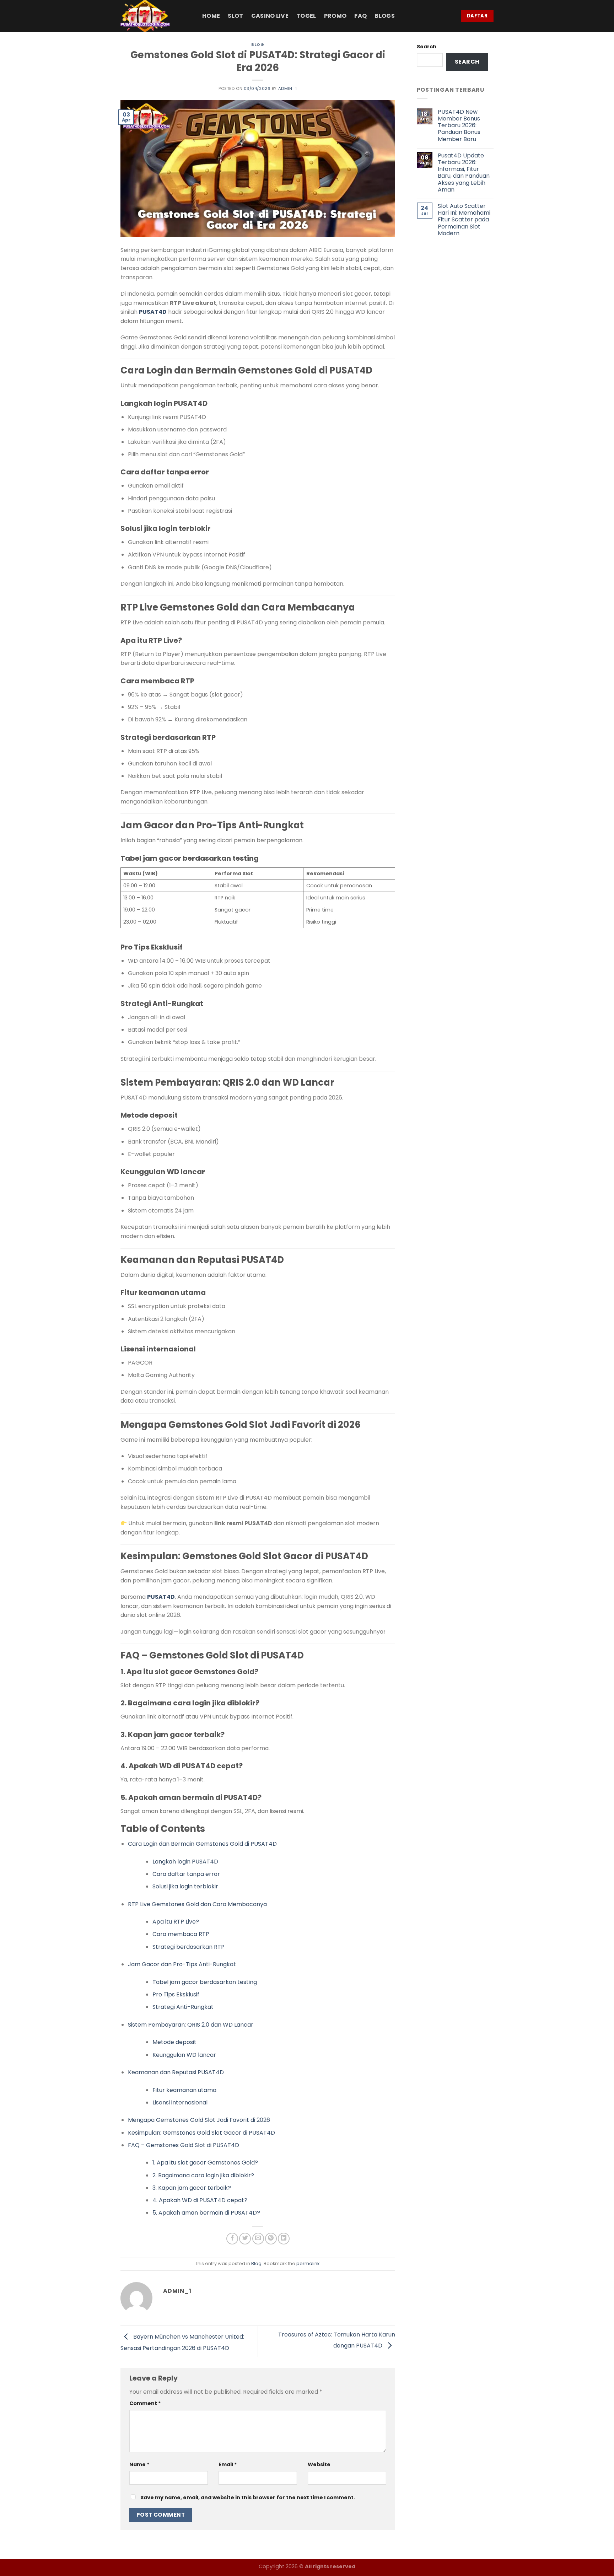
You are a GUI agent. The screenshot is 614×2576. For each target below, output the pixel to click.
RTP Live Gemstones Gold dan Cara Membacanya (197, 1904)
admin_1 (288, 88)
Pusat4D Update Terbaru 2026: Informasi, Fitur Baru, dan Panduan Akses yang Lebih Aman (464, 173)
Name (139, 2464)
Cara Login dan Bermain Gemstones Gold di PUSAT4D (202, 1844)
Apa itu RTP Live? (176, 1922)
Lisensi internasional (180, 2102)
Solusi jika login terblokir (185, 1886)
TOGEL (306, 16)
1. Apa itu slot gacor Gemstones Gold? (205, 2163)
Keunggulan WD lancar (184, 2055)
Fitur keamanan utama (184, 2090)
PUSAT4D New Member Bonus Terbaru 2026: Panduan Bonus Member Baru (459, 125)
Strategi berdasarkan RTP (188, 1947)
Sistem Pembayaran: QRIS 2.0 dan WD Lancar (191, 2025)
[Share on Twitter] (245, 2239)
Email (228, 2464)
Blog (258, 44)
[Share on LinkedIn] (284, 2239)
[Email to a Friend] (258, 2239)
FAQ (360, 16)
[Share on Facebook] (232, 2239)
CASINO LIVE (270, 16)
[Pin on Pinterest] (271, 2239)
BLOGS (385, 16)
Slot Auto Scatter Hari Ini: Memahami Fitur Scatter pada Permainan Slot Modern (464, 220)
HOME (211, 16)
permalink (308, 2263)
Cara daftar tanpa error (186, 1874)
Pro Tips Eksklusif (176, 1994)
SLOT (235, 16)
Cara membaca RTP (181, 1934)
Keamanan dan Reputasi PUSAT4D (176, 2072)
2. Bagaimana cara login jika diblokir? (203, 2175)
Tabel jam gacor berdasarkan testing (205, 1982)
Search (427, 47)
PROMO (335, 16)
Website (319, 2464)
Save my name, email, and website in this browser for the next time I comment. (248, 2497)
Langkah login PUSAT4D (185, 1862)
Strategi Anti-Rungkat (183, 2007)
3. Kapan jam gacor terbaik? (192, 2188)
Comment (145, 2403)
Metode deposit (174, 2042)
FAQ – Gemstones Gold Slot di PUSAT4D (184, 2145)
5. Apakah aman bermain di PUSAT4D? (206, 2213)
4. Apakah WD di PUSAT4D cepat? (200, 2200)
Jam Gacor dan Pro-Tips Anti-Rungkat (182, 1964)
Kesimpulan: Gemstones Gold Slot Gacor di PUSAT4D (201, 2133)
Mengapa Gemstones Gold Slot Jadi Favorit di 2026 (199, 2120)
